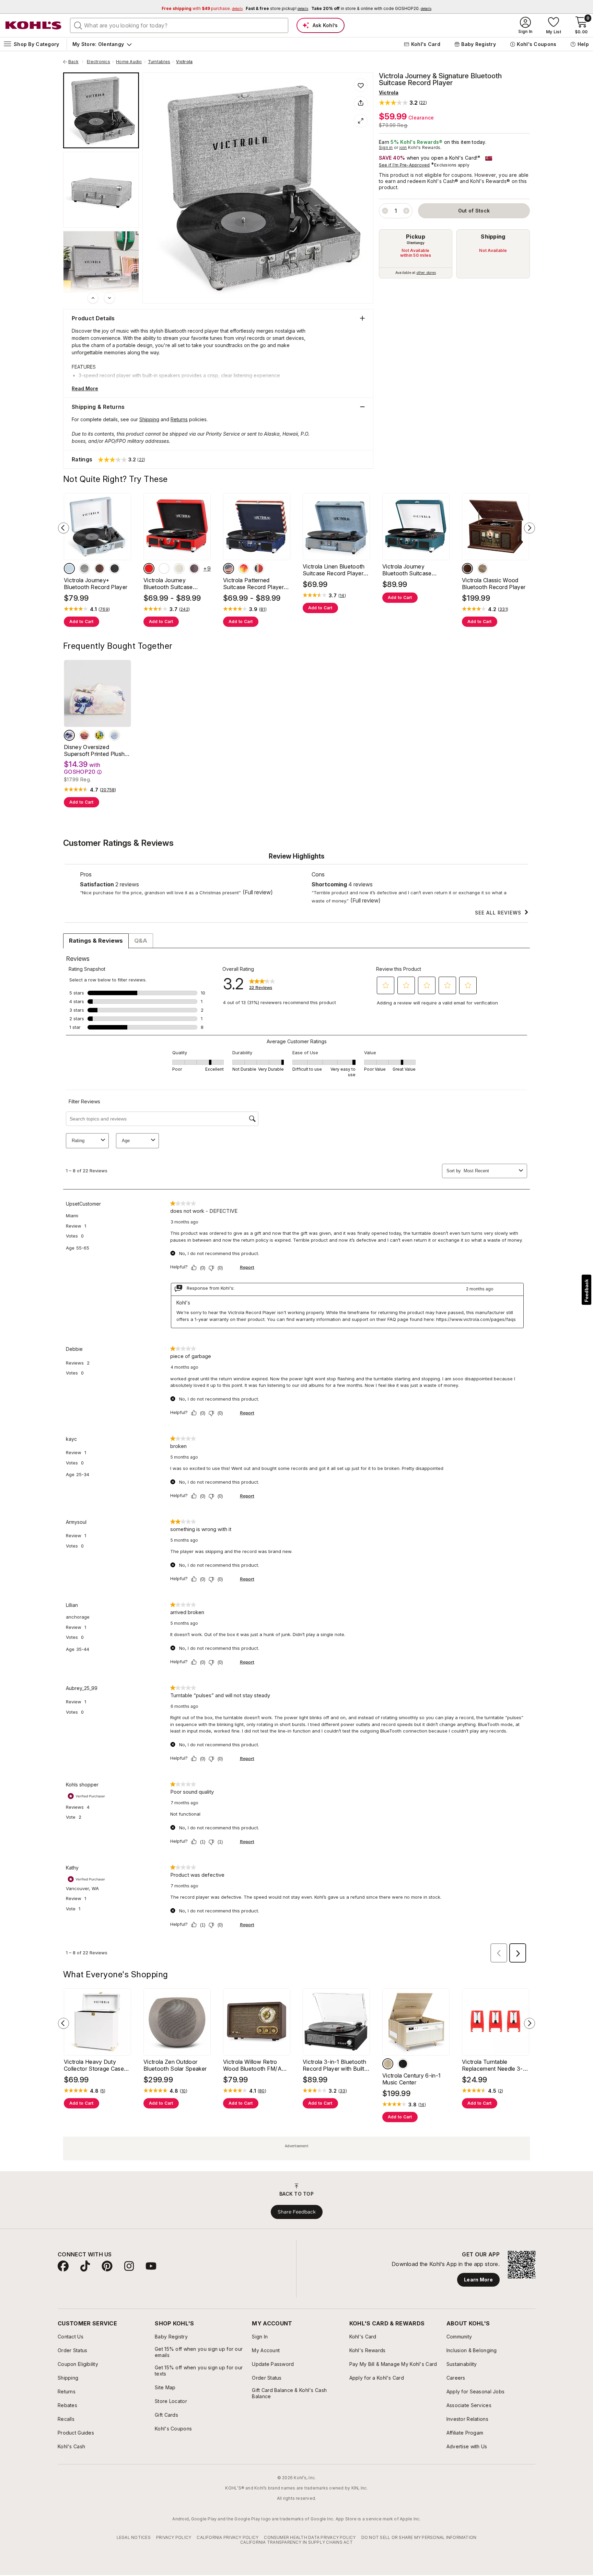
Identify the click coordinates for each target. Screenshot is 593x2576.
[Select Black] (115, 568)
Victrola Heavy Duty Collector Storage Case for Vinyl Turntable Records (94, 2065)
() (104, 609)
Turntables (159, 62)
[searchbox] (179, 25)
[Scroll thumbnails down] (109, 298)
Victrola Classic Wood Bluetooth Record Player (494, 584)
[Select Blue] (69, 568)
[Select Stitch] (100, 735)
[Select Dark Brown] (100, 568)
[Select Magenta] (194, 568)
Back (76, 62)
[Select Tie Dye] (244, 568)
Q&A (141, 941)
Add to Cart (82, 622)
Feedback (586, 1291)
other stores (426, 273)
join (403, 147)
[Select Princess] (115, 735)
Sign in (386, 147)
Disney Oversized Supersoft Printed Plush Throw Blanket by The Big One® (97, 750)
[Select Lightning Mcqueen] (84, 735)
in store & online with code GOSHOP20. (371, 8)
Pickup (416, 237)
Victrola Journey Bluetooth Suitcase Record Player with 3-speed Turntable (172, 584)
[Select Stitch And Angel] (69, 735)
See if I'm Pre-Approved (404, 165)
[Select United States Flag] (229, 568)
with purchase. (202, 8)
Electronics (98, 62)
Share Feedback (297, 2212)
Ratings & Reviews (96, 941)
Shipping (493, 237)
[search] (78, 25)
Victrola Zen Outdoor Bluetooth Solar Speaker (175, 2065)
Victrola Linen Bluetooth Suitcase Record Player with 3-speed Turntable (334, 570)
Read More (85, 388)
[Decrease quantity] (385, 211)
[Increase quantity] (406, 211)
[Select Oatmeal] (482, 568)
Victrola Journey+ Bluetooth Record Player (96, 584)
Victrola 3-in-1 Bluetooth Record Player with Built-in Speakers (335, 2065)
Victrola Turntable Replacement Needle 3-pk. (492, 2065)
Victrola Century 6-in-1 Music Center (411, 2079)
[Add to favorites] (361, 85)
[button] (403, 102)
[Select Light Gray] (84, 568)
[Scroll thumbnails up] (93, 298)
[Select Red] (149, 568)
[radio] (416, 254)
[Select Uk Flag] (259, 568)
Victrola (184, 62)
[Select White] (164, 568)
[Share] (361, 103)
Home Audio (129, 62)
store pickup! (277, 8)
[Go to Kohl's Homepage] (34, 25)
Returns (179, 419)
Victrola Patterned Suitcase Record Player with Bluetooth (253, 584)
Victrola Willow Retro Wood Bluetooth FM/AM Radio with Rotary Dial (255, 2065)
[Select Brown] (388, 2064)
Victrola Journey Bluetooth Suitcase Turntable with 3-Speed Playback (413, 570)
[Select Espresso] (467, 568)
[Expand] (361, 121)
